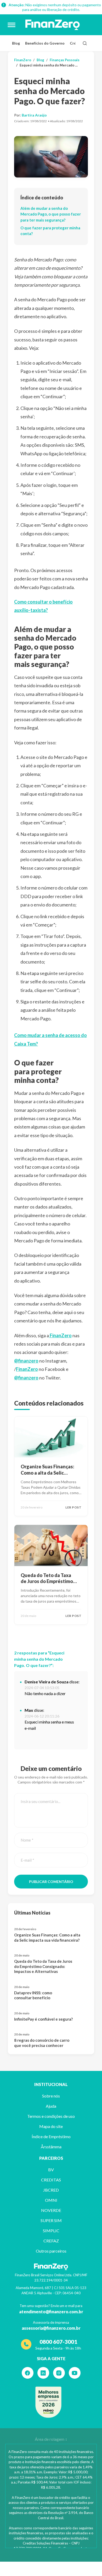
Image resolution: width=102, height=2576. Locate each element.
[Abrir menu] (12, 25)
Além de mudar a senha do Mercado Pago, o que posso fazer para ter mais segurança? (51, 214)
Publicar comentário (51, 1882)
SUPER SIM (51, 2220)
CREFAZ (51, 2241)
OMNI (51, 2200)
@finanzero (26, 1361)
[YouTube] (75, 2373)
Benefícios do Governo (45, 43)
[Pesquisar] (85, 43)
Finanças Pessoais (65, 60)
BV (51, 2170)
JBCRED (51, 2190)
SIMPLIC (51, 2231)
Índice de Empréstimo (51, 2136)
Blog (16, 43)
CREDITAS (51, 2180)
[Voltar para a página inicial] (53, 25)
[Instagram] (59, 2373)
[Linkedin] (43, 2373)
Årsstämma (51, 2147)
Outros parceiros (51, 2251)
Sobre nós (51, 2096)
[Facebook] (28, 2373)
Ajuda (51, 2106)
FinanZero (23, 60)
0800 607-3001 (58, 2342)
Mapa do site (51, 2126)
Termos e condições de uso (51, 2116)
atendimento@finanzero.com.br (51, 2312)
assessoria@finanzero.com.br (51, 2328)
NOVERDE (51, 2210)
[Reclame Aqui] (48, 2402)
